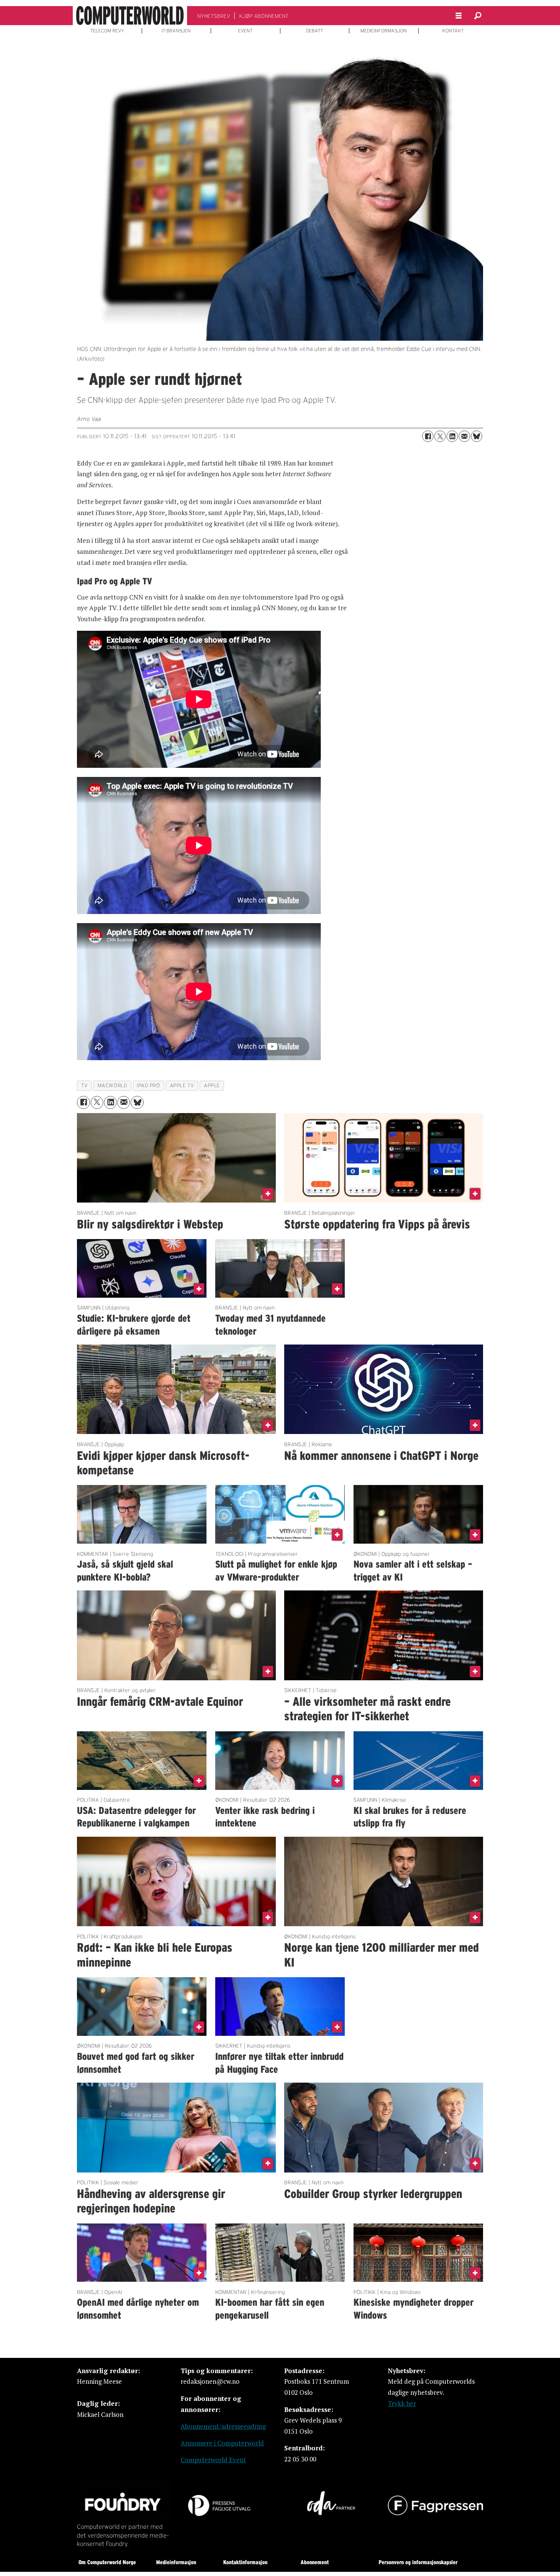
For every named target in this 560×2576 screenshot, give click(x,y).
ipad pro (148, 1085)
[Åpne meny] (459, 16)
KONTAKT (453, 31)
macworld (112, 1085)
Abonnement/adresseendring (223, 2426)
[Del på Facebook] (428, 436)
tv (85, 1085)
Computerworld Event (213, 2460)
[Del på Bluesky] (477, 436)
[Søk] (478, 16)
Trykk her (402, 2403)
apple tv (182, 1085)
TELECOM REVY (107, 31)
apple (212, 1085)
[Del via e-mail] (464, 436)
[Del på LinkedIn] (452, 436)
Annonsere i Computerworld (222, 2443)
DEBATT (314, 31)
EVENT (245, 31)
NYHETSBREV (214, 16)
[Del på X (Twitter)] (440, 436)
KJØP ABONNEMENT (264, 16)
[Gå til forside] (130, 16)
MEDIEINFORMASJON (384, 31)
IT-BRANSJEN (176, 31)
